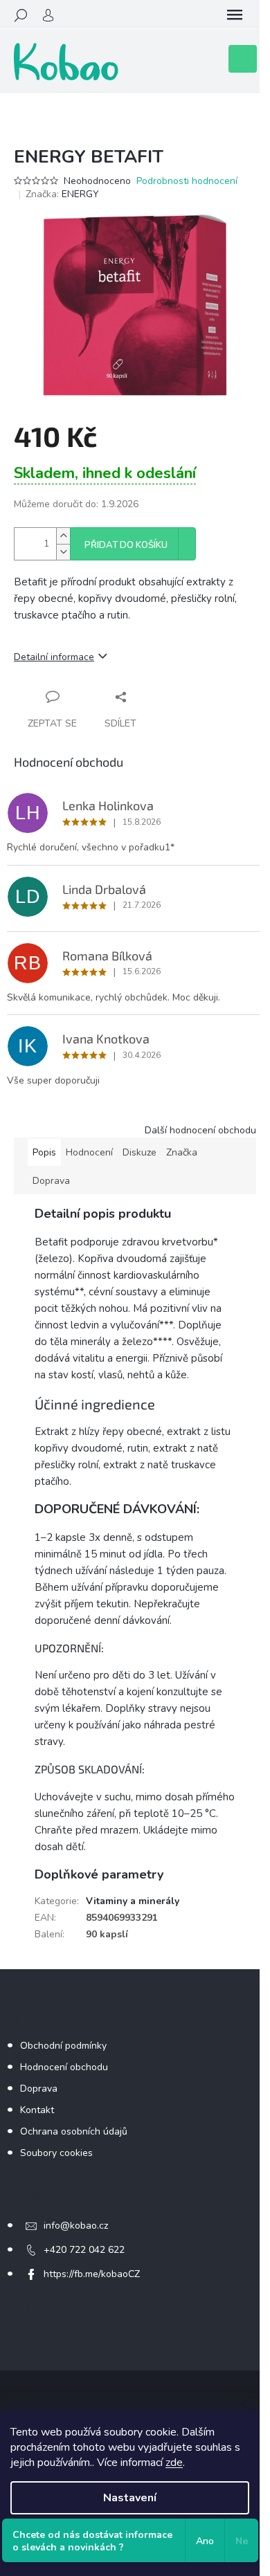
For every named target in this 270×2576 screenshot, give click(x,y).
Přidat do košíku (126, 545)
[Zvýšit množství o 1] (63, 536)
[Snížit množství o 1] (63, 552)
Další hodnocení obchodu (200, 1130)
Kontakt (37, 2110)
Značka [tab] (182, 1152)
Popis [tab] (44, 1152)
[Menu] (235, 15)
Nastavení (130, 2498)
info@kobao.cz (76, 2226)
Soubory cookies (56, 2153)
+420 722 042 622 (84, 2250)
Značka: (62, 194)
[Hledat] (21, 15)
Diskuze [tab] (139, 1152)
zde (174, 2463)
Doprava (39, 2089)
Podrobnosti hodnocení (187, 181)
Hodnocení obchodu (64, 2067)
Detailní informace (54, 657)
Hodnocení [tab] (89, 1152)
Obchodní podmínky (63, 2046)
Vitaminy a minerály (133, 1901)
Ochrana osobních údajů (74, 2131)
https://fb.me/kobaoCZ (92, 2274)
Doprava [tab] (51, 1181)
